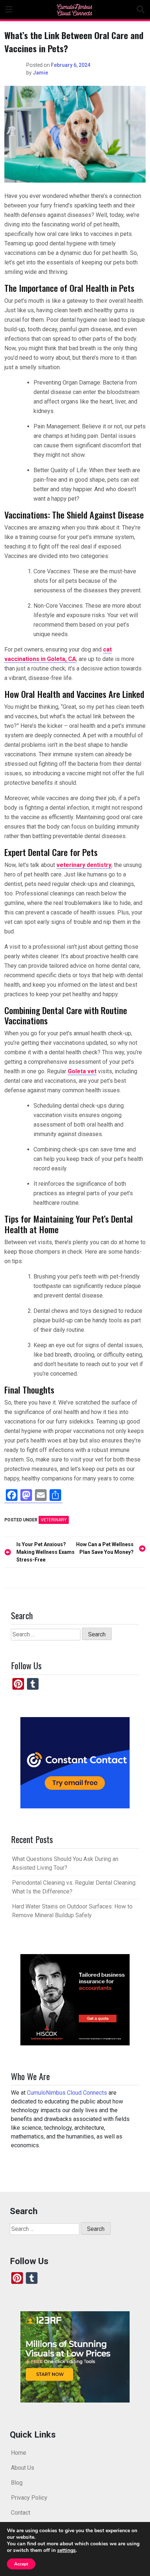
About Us (23, 2468)
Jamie (40, 73)
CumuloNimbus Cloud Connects (67, 2093)
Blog (17, 2483)
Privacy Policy (29, 2498)
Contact (21, 2513)
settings (66, 2550)
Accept (21, 2564)
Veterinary (54, 1520)
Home (19, 2453)
